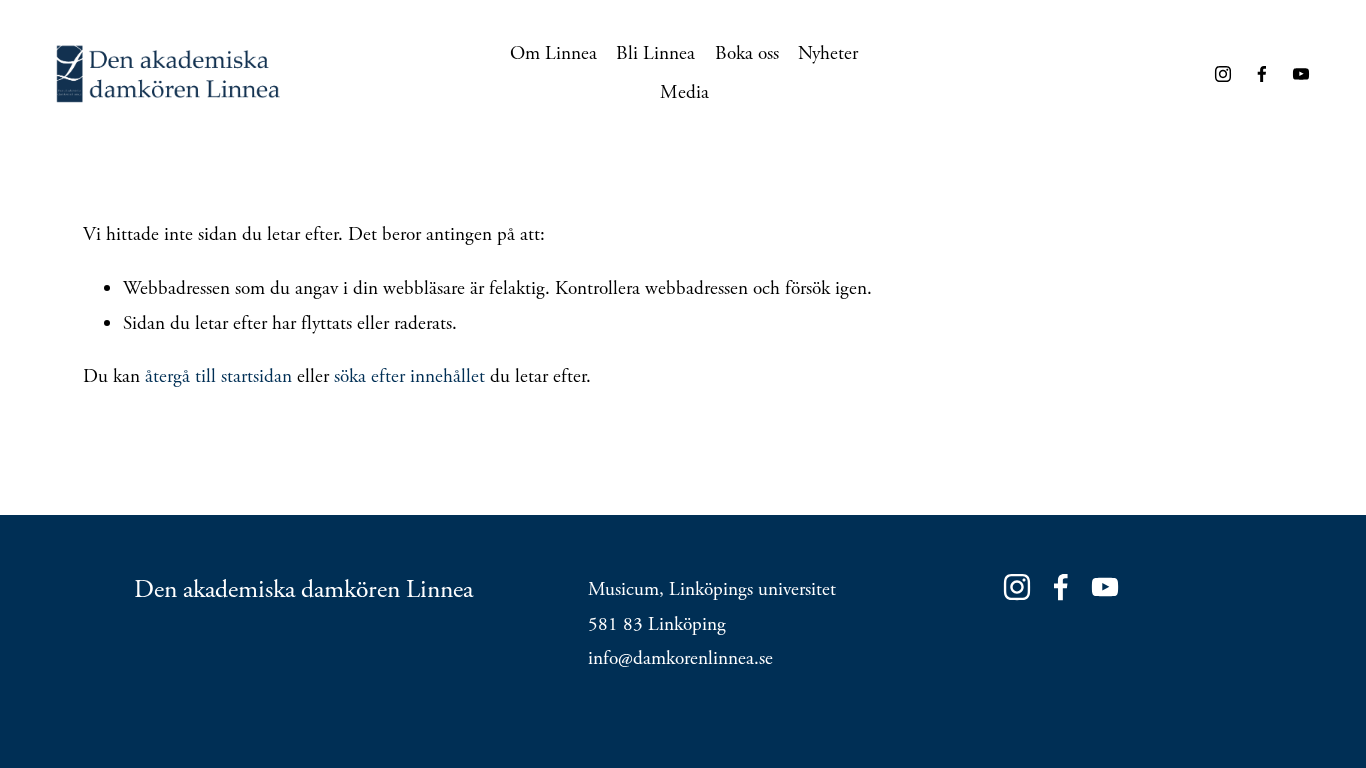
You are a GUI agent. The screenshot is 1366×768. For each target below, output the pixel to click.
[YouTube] (1301, 74)
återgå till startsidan (218, 376)
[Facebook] (1262, 74)
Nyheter (828, 53)
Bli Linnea (655, 53)
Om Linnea (553, 53)
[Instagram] (1223, 74)
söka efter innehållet (409, 376)
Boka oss (747, 53)
